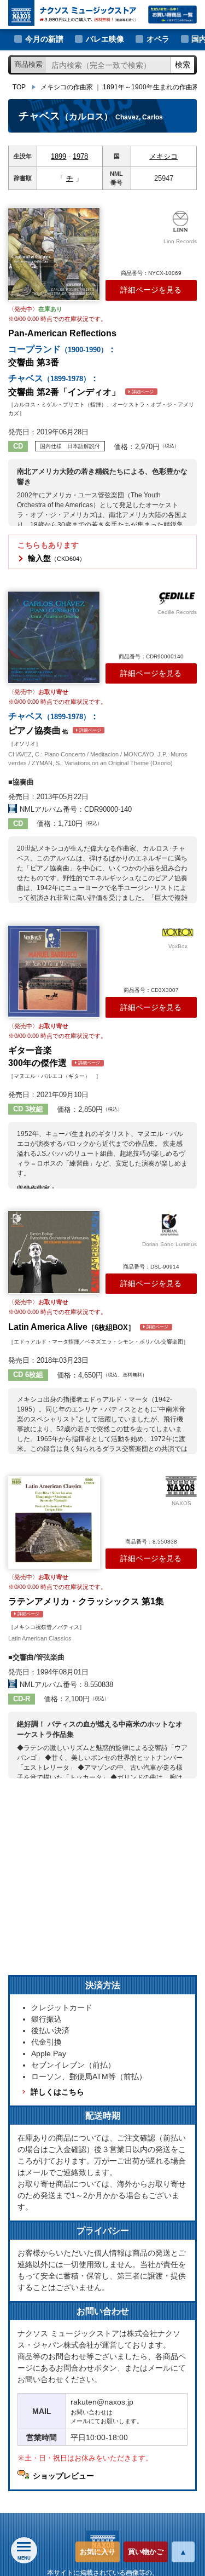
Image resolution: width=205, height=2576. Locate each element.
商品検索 (28, 64)
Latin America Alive (88, 1327)
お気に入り (98, 2552)
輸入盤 (57, 558)
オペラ (158, 39)
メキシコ (163, 156)
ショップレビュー (63, 2476)
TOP (19, 87)
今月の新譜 (44, 39)
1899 (58, 156)
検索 (183, 65)
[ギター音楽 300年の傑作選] (54, 971)
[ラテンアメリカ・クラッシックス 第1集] (54, 1522)
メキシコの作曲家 (67, 87)
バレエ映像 (105, 39)
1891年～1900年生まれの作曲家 (151, 87)
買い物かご (146, 2552)
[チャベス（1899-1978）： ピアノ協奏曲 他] (54, 637)
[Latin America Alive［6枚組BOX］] (54, 1252)
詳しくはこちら (57, 2092)
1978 (80, 156)
